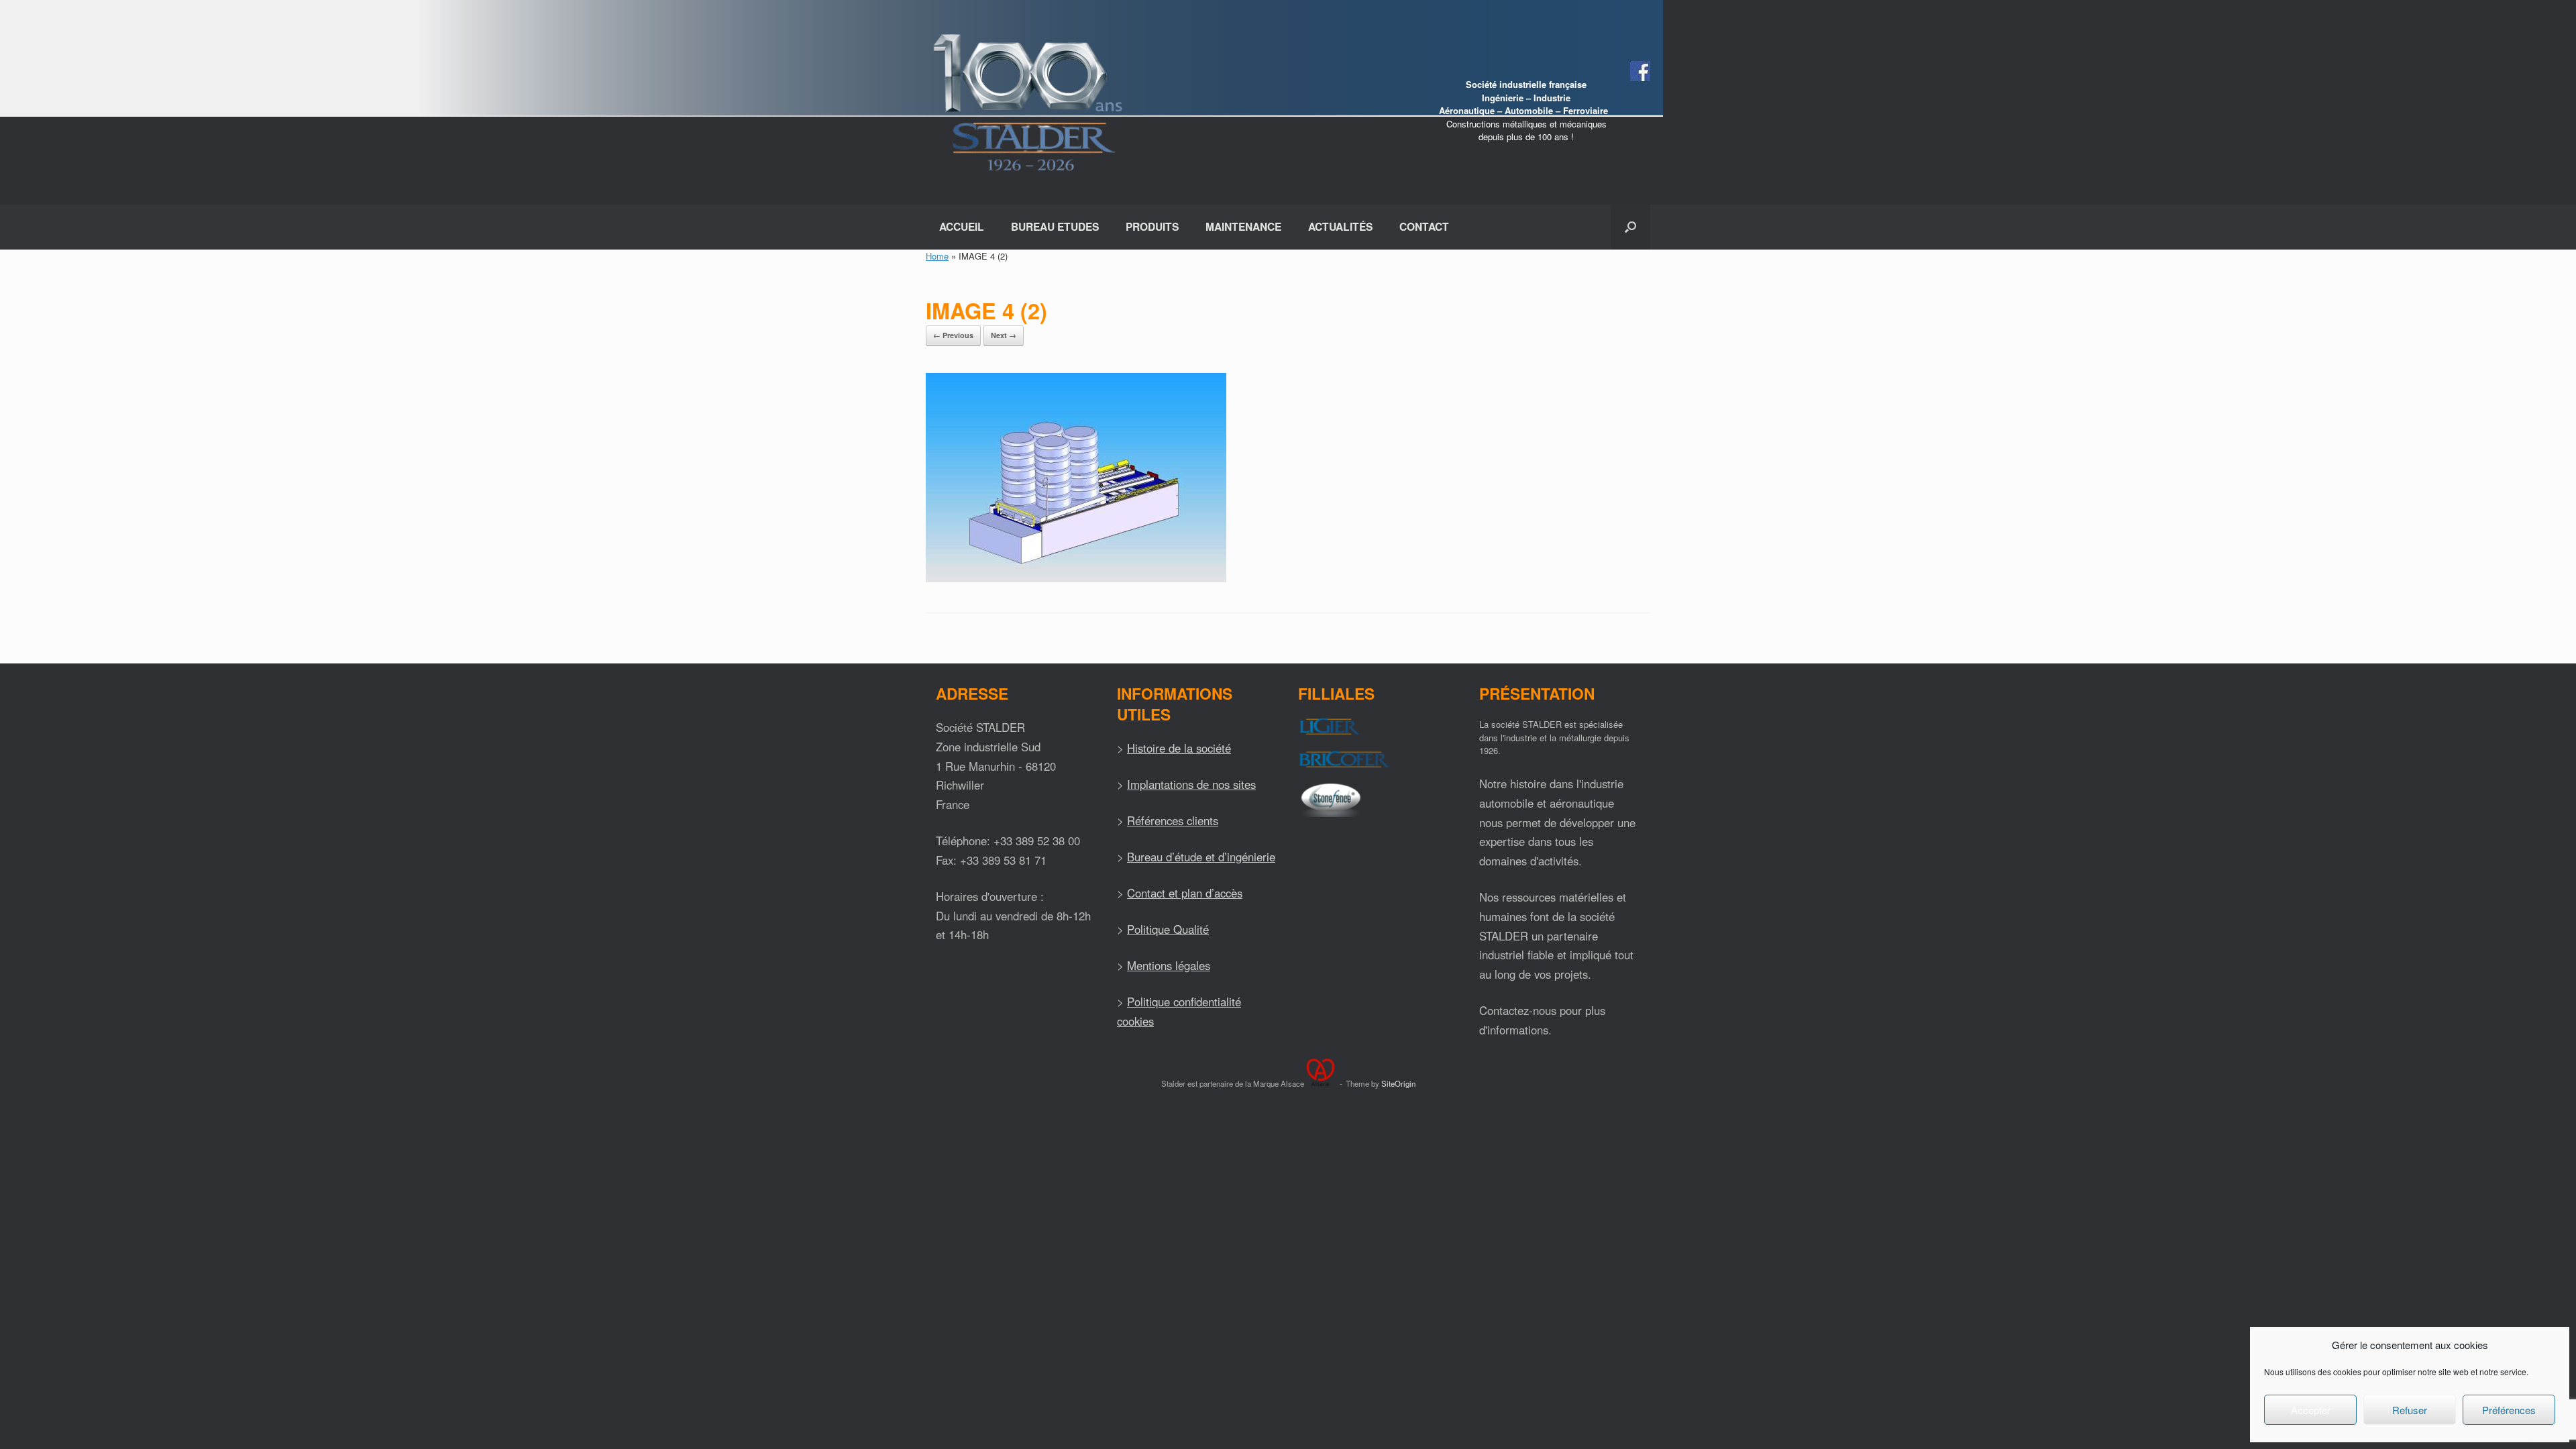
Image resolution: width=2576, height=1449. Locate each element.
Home (937, 256)
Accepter (2311, 1410)
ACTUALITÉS (1340, 226)
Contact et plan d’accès (1185, 893)
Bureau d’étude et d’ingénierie (1201, 857)
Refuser (2410, 1410)
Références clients (1173, 820)
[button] (1630, 227)
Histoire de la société (1179, 748)
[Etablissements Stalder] (1026, 102)
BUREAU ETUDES (1055, 226)
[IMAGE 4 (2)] (1076, 579)
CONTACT (1424, 226)
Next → (1004, 335)
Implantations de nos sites (1191, 784)
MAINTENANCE (1243, 226)
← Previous (953, 335)
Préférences (2509, 1410)
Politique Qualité (1168, 929)
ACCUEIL (962, 226)
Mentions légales (1169, 965)
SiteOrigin (1398, 1083)
